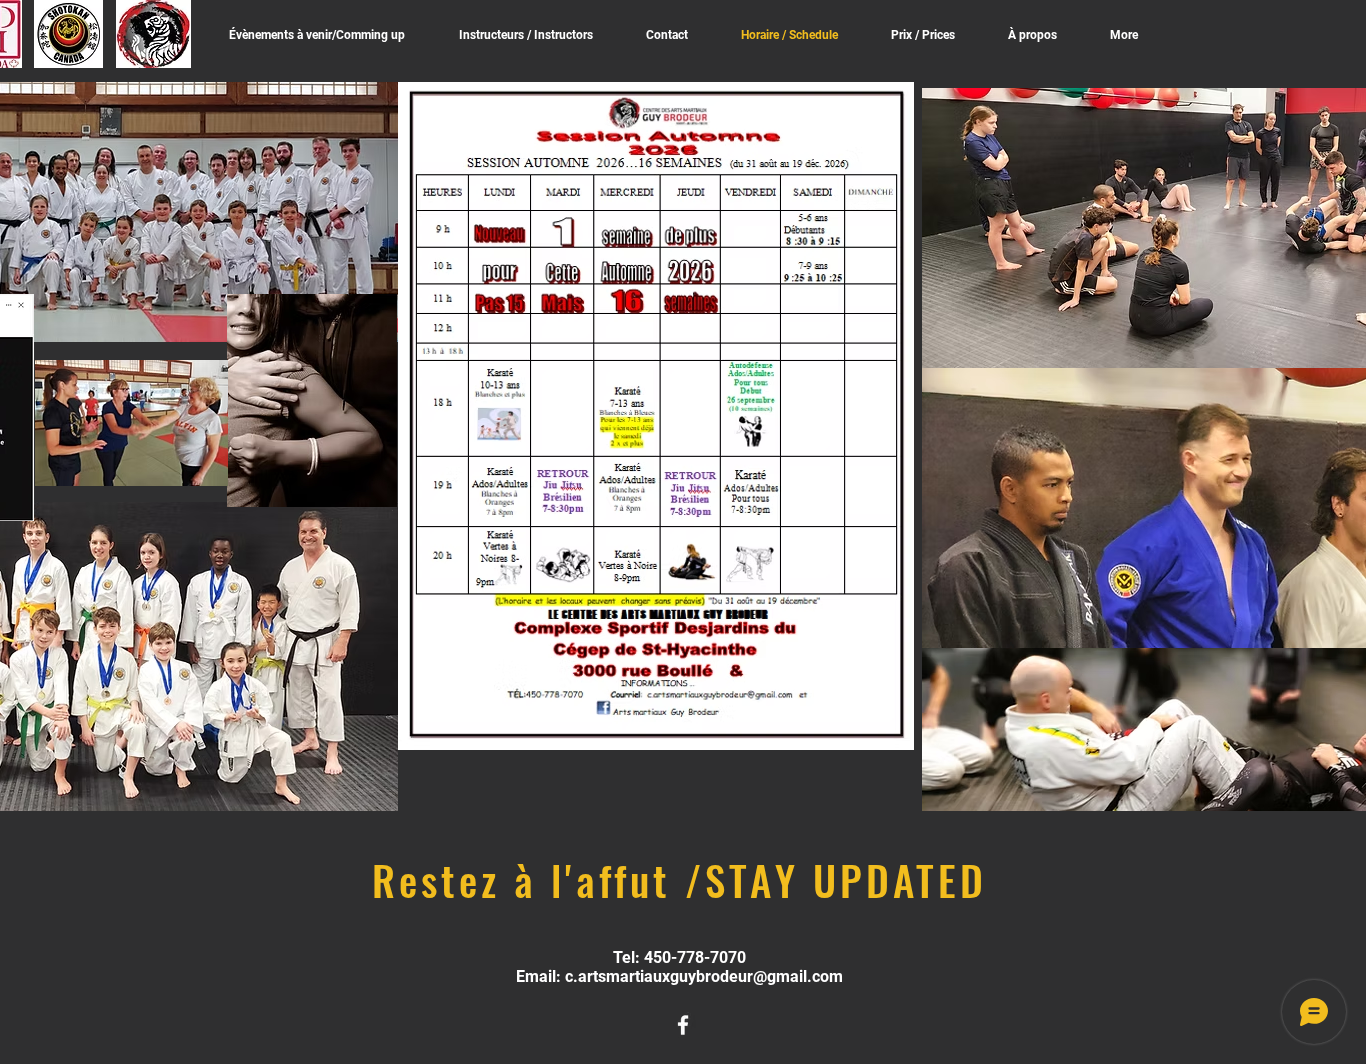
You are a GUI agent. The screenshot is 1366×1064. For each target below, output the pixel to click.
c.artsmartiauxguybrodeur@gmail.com (704, 976)
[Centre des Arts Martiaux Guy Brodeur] (683, 1025)
